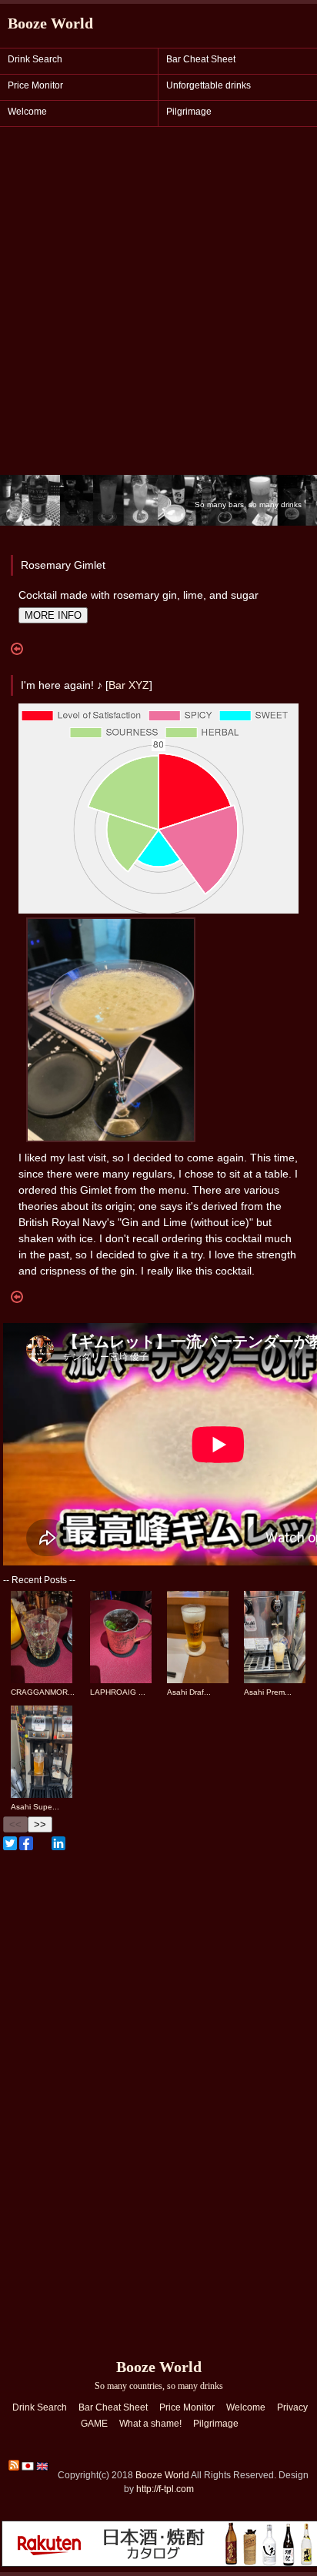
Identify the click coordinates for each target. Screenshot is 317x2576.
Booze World (50, 23)
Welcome (27, 112)
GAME (94, 2424)
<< (15, 1824)
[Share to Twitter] (10, 1843)
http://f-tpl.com (165, 2489)
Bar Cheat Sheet (201, 59)
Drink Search (35, 59)
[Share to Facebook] (26, 1843)
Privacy (292, 2407)
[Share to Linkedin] (58, 1843)
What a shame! (150, 2424)
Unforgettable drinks (209, 85)
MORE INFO (53, 615)
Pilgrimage (189, 112)
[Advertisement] (158, 309)
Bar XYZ (129, 685)
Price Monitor (35, 85)
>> (40, 1824)
